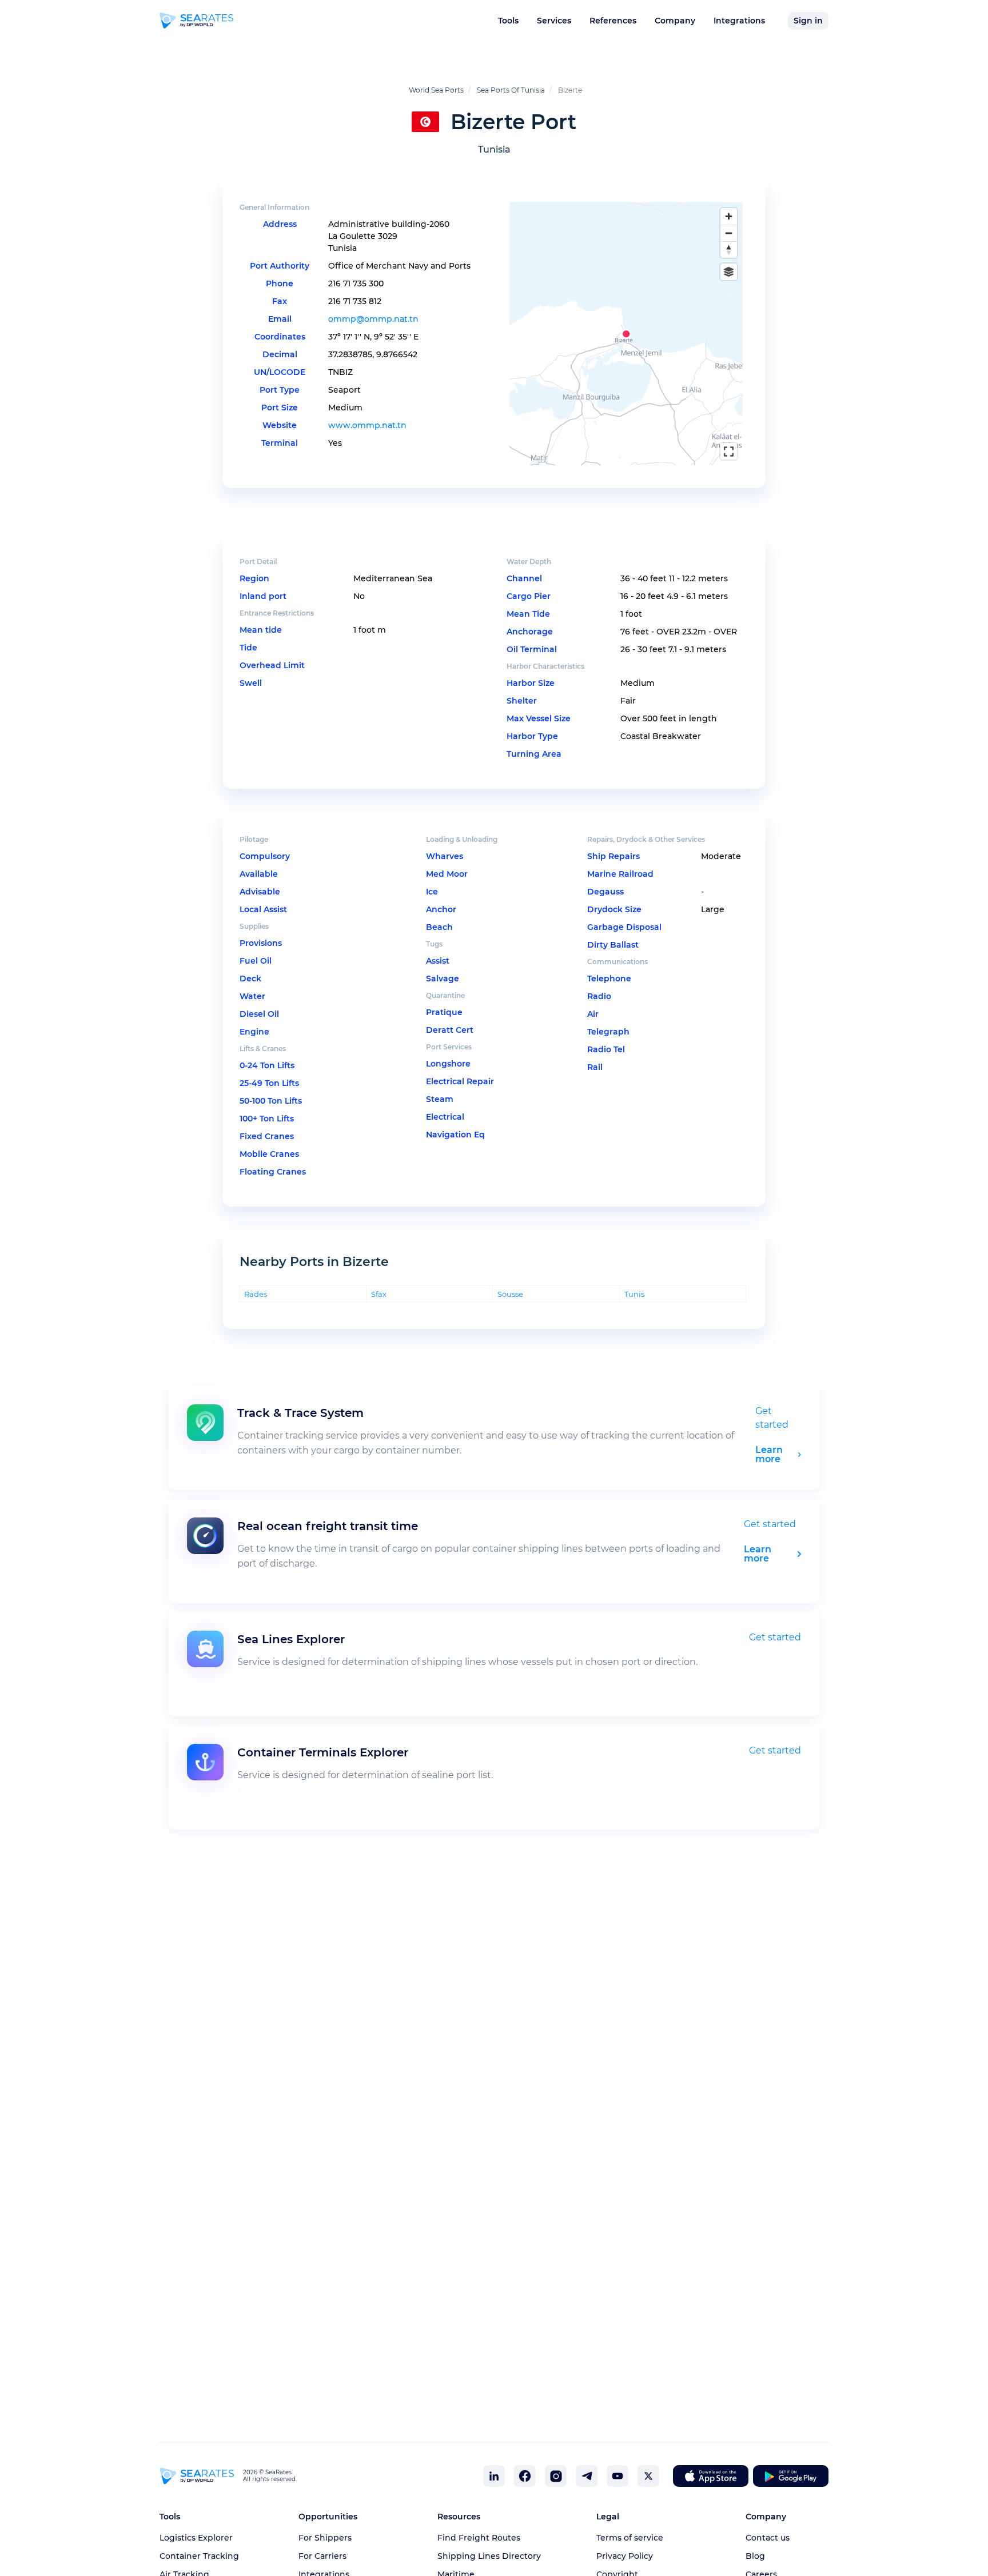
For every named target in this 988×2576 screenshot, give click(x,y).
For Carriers (322, 2556)
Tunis (634, 1294)
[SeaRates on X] (648, 2476)
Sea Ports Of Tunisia (511, 90)
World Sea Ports (436, 90)
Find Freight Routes (479, 2538)
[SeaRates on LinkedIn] (494, 2476)
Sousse (510, 1294)
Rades (256, 1294)
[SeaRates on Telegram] (587, 2476)
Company (675, 21)
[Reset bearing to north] (729, 249)
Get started (770, 1524)
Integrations (739, 21)
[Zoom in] (729, 216)
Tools (508, 21)
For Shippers (325, 2538)
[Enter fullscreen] (729, 451)
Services (554, 21)
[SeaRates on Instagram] (556, 2476)
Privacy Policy (625, 2556)
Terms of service (630, 2538)
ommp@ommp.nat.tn (373, 319)
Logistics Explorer (196, 2538)
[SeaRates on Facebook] (525, 2476)
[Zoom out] (729, 233)
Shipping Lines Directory (489, 2556)
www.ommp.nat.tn (367, 425)
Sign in (808, 21)
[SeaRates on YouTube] (617, 2476)
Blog (755, 2556)
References (613, 21)
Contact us (768, 2538)
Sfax (379, 1294)
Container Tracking (199, 2556)
